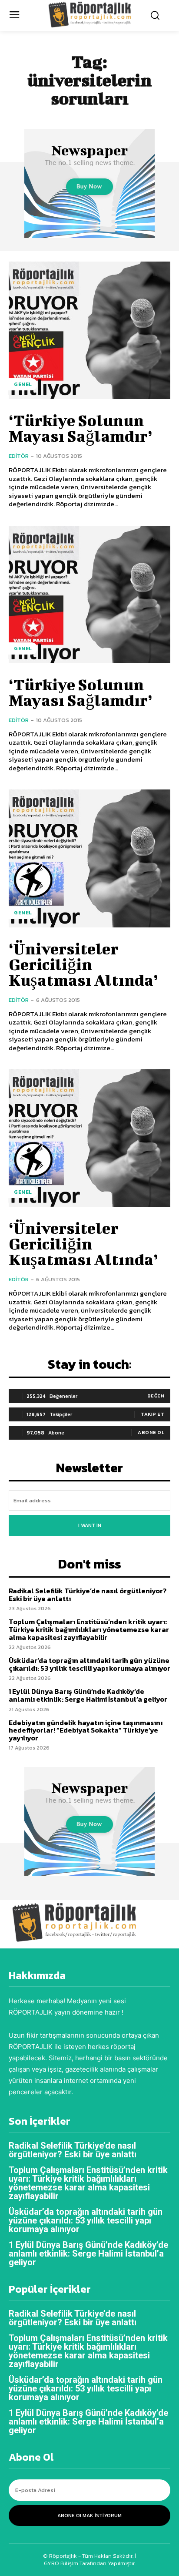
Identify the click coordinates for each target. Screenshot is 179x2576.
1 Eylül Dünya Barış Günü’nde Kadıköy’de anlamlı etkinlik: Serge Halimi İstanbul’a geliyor (88, 1695)
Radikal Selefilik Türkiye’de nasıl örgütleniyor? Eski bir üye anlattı (88, 1595)
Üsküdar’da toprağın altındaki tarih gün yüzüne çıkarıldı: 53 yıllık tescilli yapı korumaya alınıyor (89, 1664)
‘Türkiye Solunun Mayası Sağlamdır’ (81, 428)
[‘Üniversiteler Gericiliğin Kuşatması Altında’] (89, 858)
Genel (23, 384)
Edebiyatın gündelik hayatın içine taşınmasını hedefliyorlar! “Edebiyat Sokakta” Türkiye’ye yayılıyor (86, 1730)
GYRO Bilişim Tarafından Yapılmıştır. (90, 2563)
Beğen (156, 1396)
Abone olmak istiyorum (89, 2516)
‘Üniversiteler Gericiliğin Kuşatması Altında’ (83, 964)
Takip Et (152, 1414)
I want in (90, 1525)
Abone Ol (151, 1432)
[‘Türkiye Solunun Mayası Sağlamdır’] (89, 330)
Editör (19, 456)
